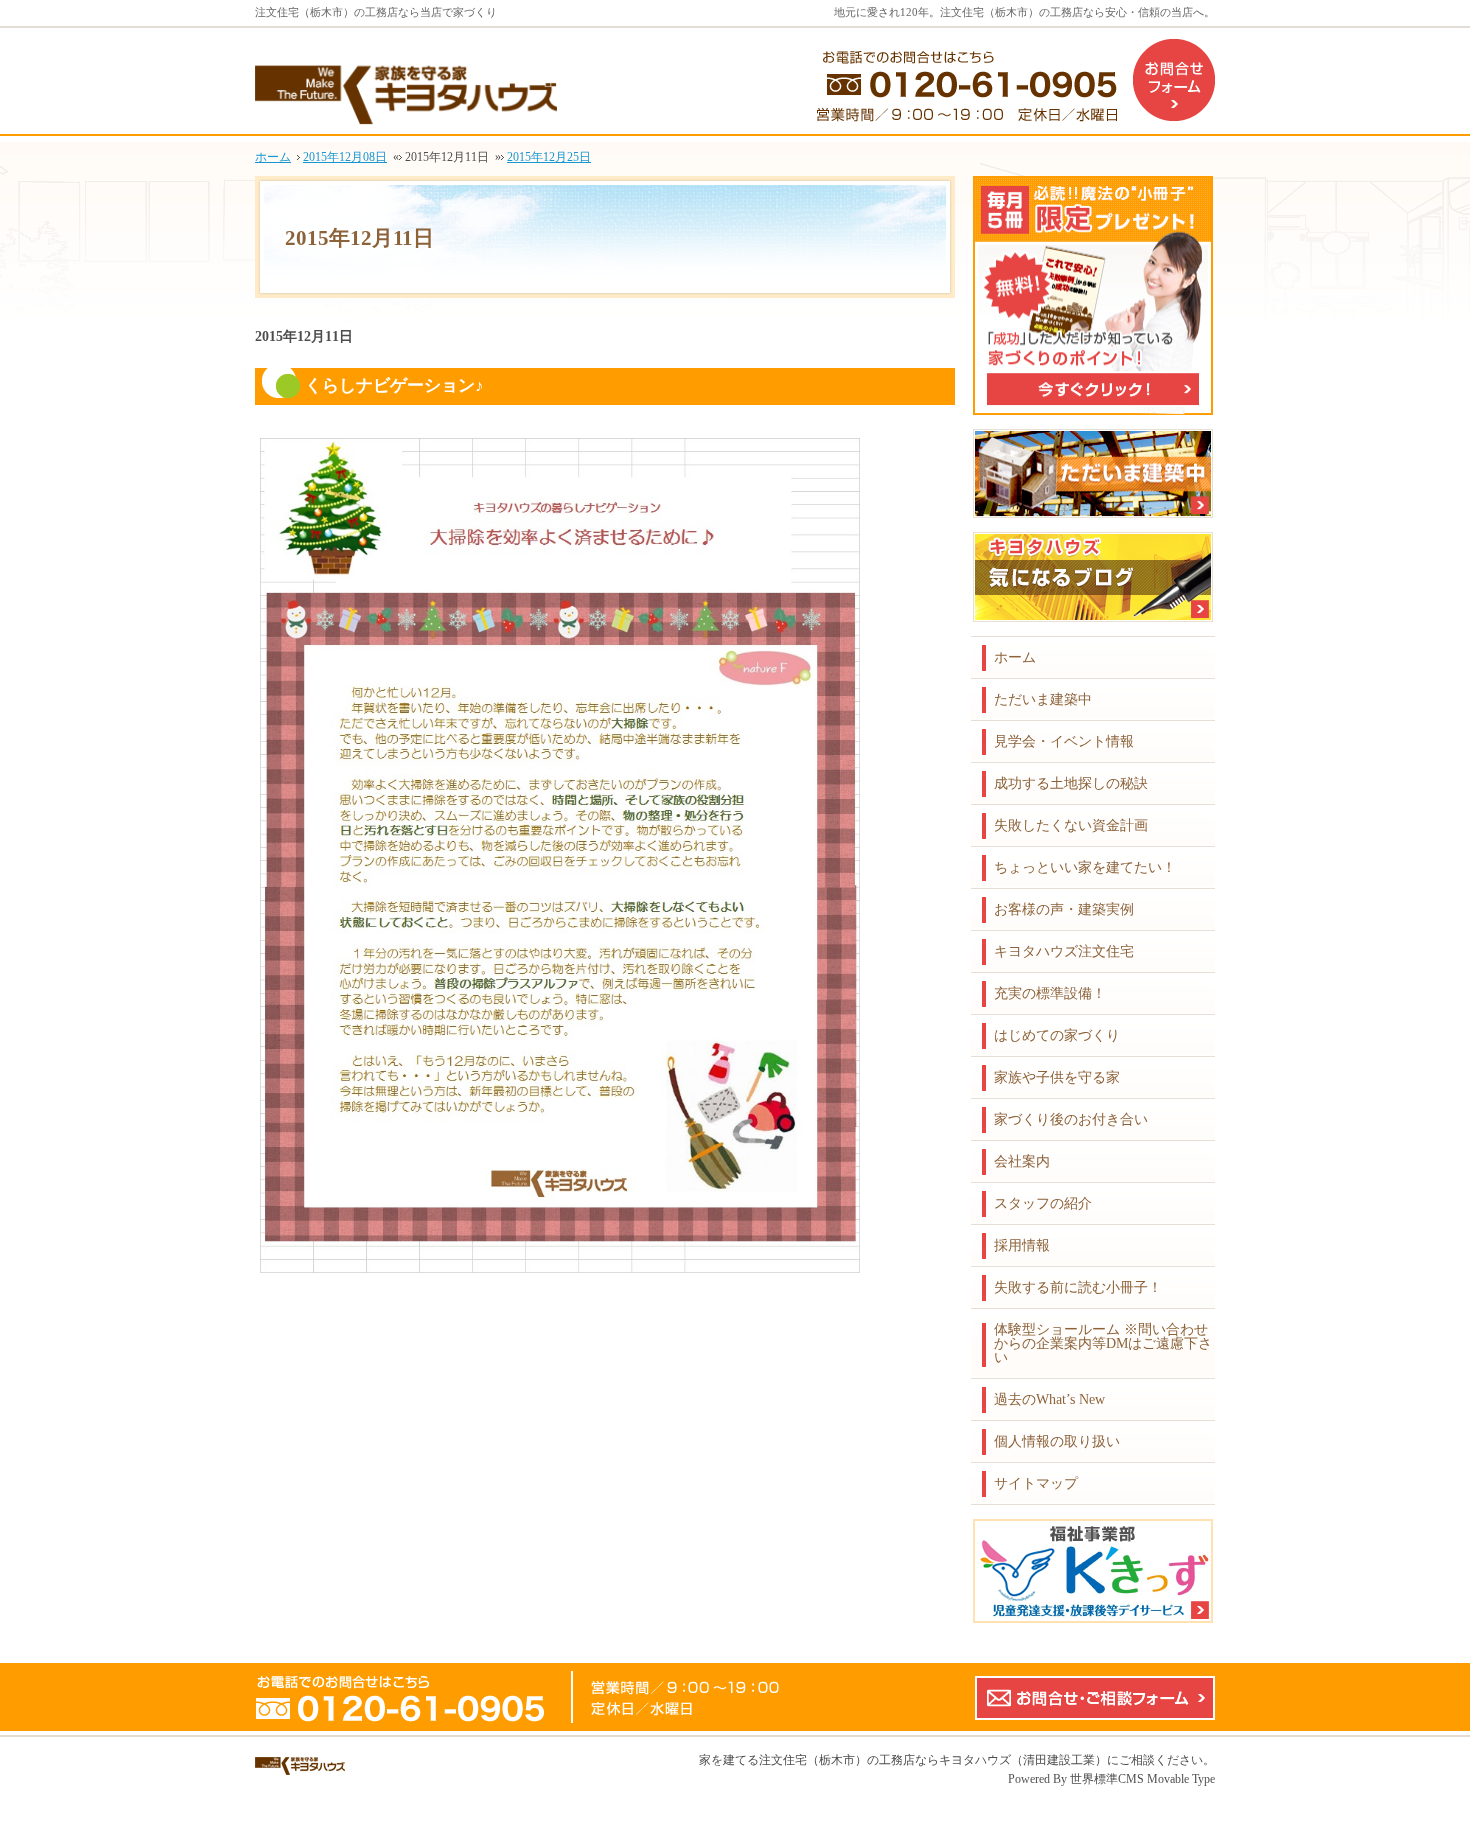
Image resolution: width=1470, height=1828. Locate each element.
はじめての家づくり (1057, 1035)
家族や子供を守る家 (1057, 1077)
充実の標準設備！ (1050, 993)
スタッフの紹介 (1043, 1203)
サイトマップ (1036, 1483)
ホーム (1015, 657)
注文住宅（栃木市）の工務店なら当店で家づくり (376, 12)
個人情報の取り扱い (1057, 1441)
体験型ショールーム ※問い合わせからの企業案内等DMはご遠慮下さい (1103, 1343)
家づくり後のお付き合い (1071, 1119)
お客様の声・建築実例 (1064, 909)
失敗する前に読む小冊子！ (1078, 1287)
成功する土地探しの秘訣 (1071, 783)
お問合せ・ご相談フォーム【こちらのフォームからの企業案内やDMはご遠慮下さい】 (1095, 1698)
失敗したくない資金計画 (1071, 825)
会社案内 (1022, 1161)
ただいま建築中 (1043, 699)
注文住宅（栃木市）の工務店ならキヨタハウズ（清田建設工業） (933, 1760)
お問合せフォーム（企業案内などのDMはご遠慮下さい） (1174, 80)
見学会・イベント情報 (1064, 741)
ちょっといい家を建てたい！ (1085, 867)
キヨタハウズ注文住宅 (1064, 951)
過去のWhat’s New (1049, 1399)
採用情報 (1022, 1245)
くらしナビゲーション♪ (394, 385)
